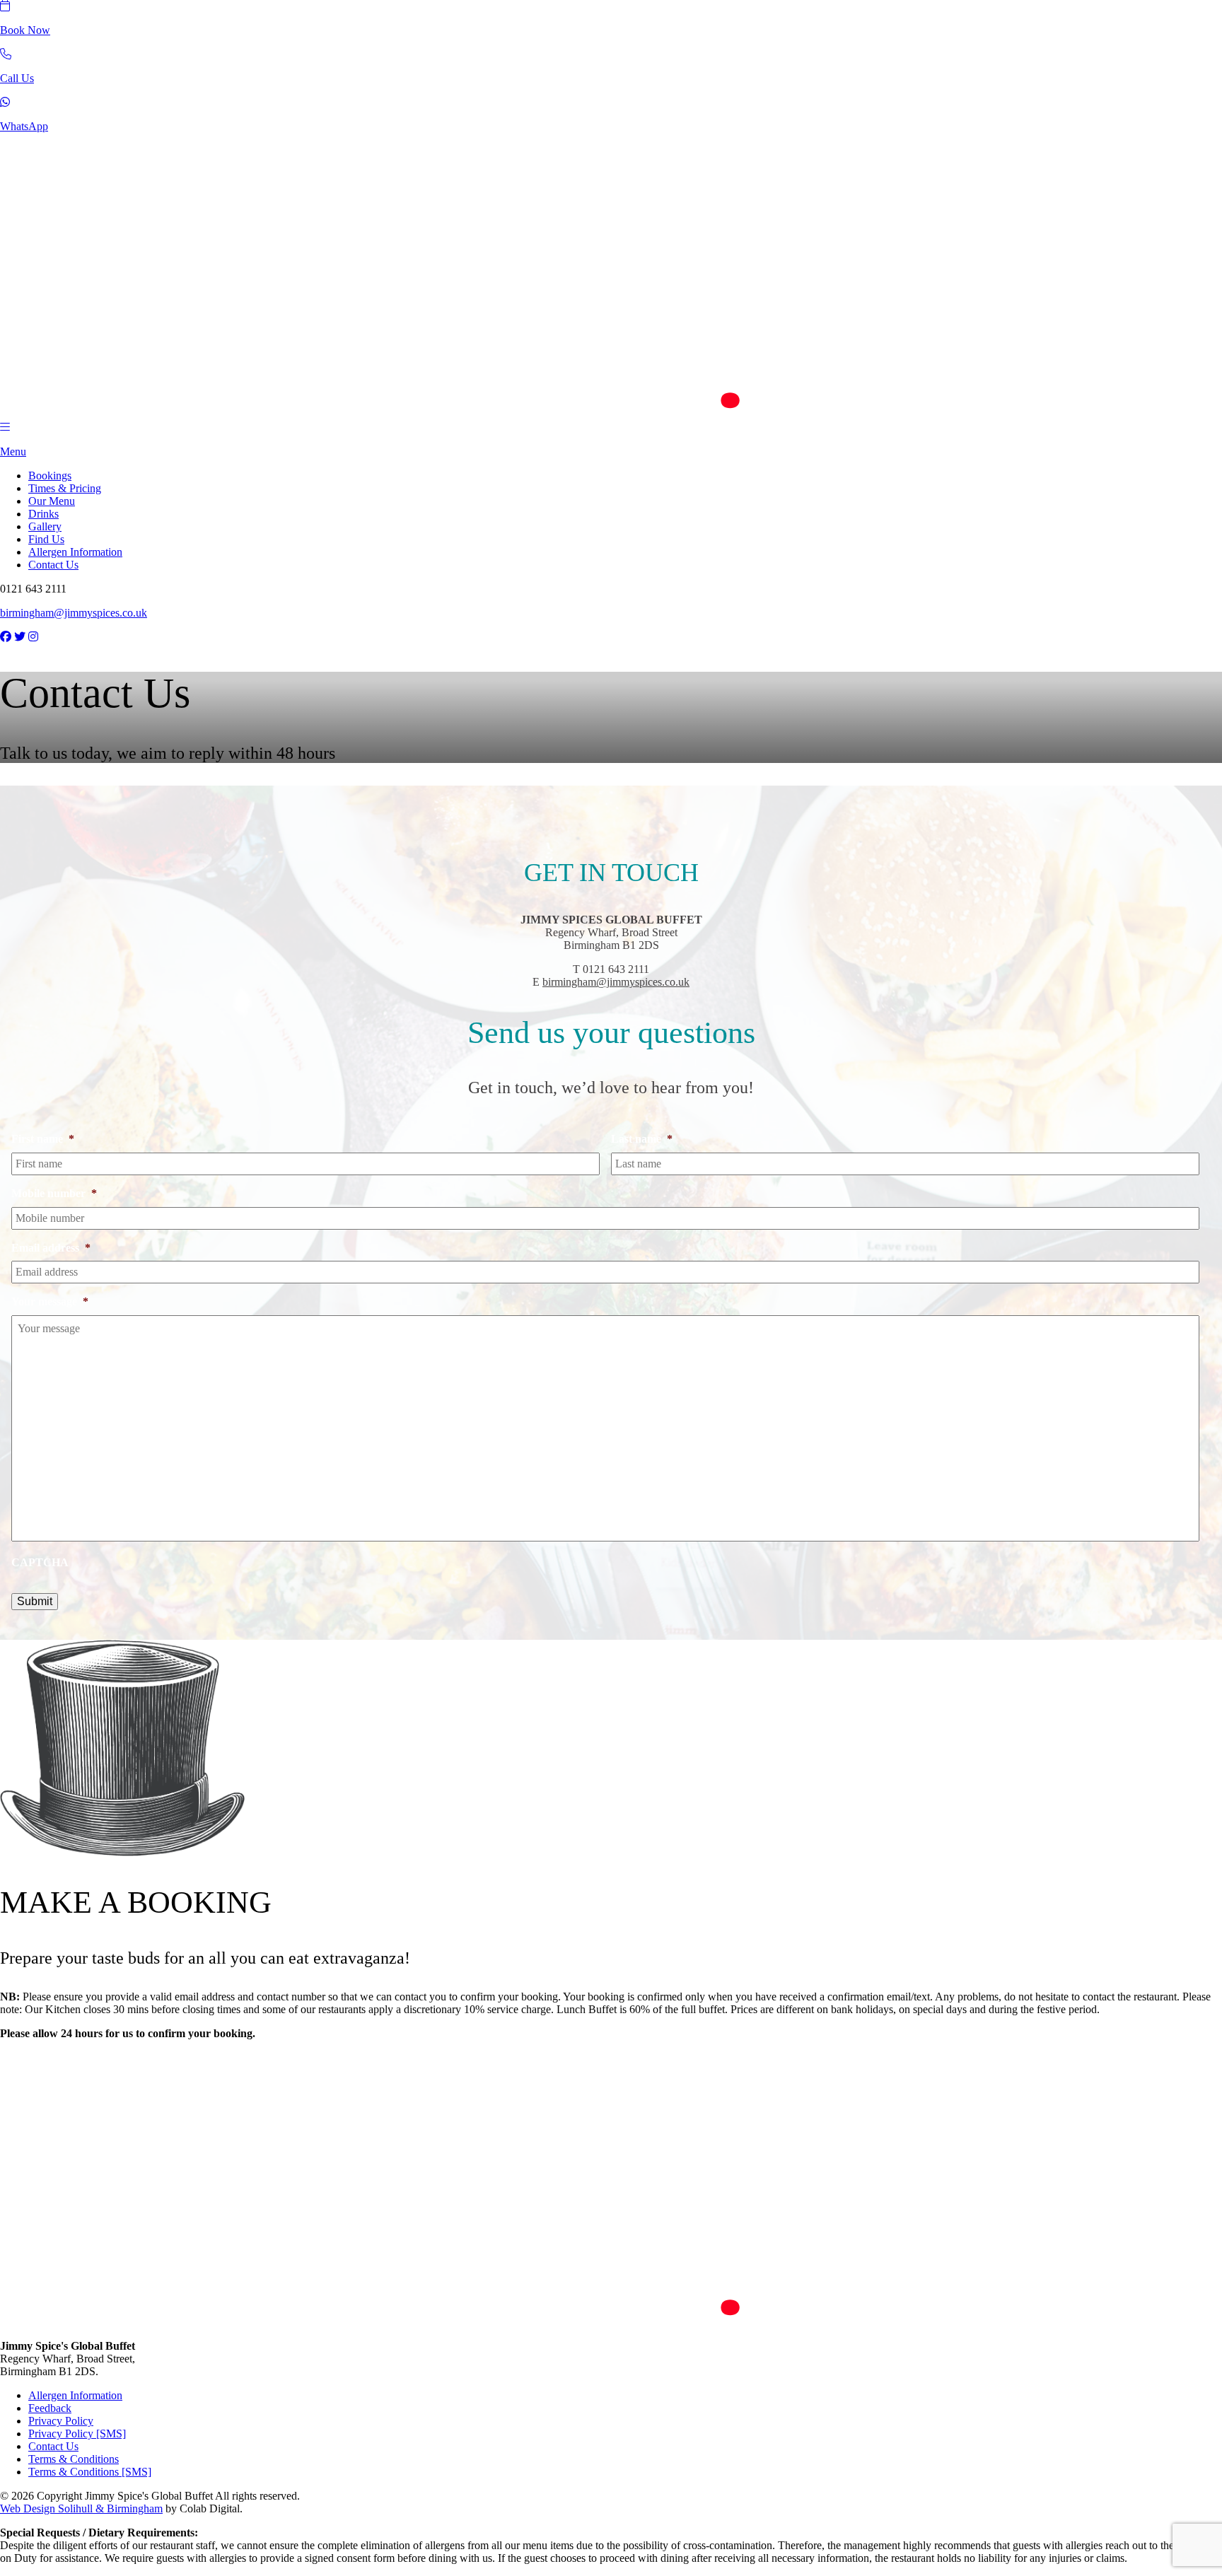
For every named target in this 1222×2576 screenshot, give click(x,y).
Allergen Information (75, 552)
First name (43, 1139)
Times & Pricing (65, 488)
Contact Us (53, 565)
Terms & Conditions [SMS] (90, 2472)
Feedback (50, 2408)
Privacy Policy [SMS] (77, 2434)
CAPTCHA (40, 1562)
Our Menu (52, 501)
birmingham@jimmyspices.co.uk (74, 613)
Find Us (46, 539)
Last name (642, 1139)
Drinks (43, 514)
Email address (51, 1248)
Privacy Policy (61, 2421)
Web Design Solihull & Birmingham (81, 2508)
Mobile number (54, 1193)
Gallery (45, 526)
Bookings (50, 476)
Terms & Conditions (74, 2459)
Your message (50, 1301)
